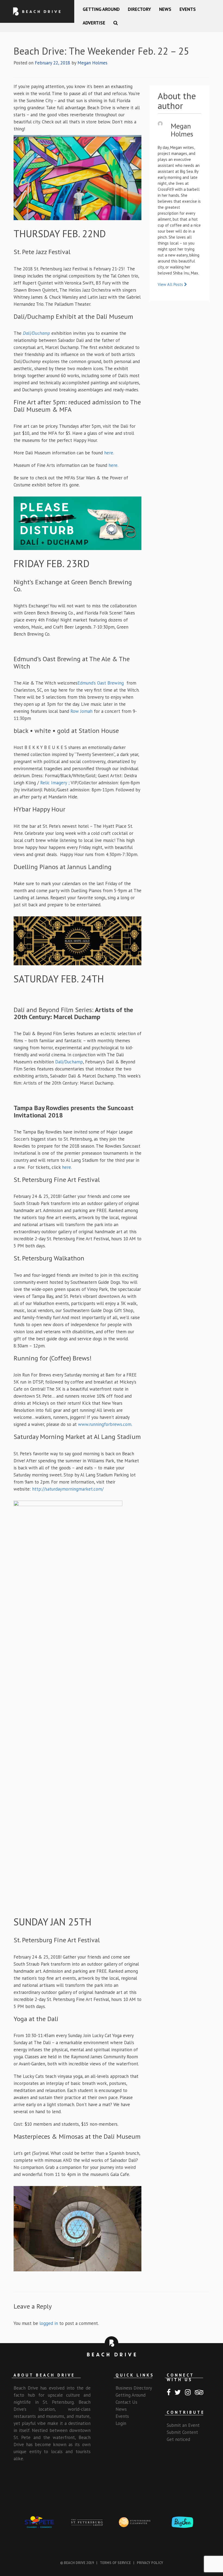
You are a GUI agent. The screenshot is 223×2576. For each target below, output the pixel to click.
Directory (139, 9)
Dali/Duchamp (69, 1062)
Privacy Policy (150, 2563)
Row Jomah (81, 711)
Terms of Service (115, 2563)
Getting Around (101, 9)
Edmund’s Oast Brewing (102, 683)
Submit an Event (183, 2425)
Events (188, 9)
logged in (49, 2323)
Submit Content (182, 2432)
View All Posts (171, 284)
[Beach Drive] (37, 11)
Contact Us (126, 2402)
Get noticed (178, 2439)
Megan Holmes (92, 63)
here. (109, 453)
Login (121, 2423)
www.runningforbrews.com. (105, 1424)
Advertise (94, 23)
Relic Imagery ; (55, 783)
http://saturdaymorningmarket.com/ (67, 1489)
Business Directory (134, 2388)
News (165, 9)
